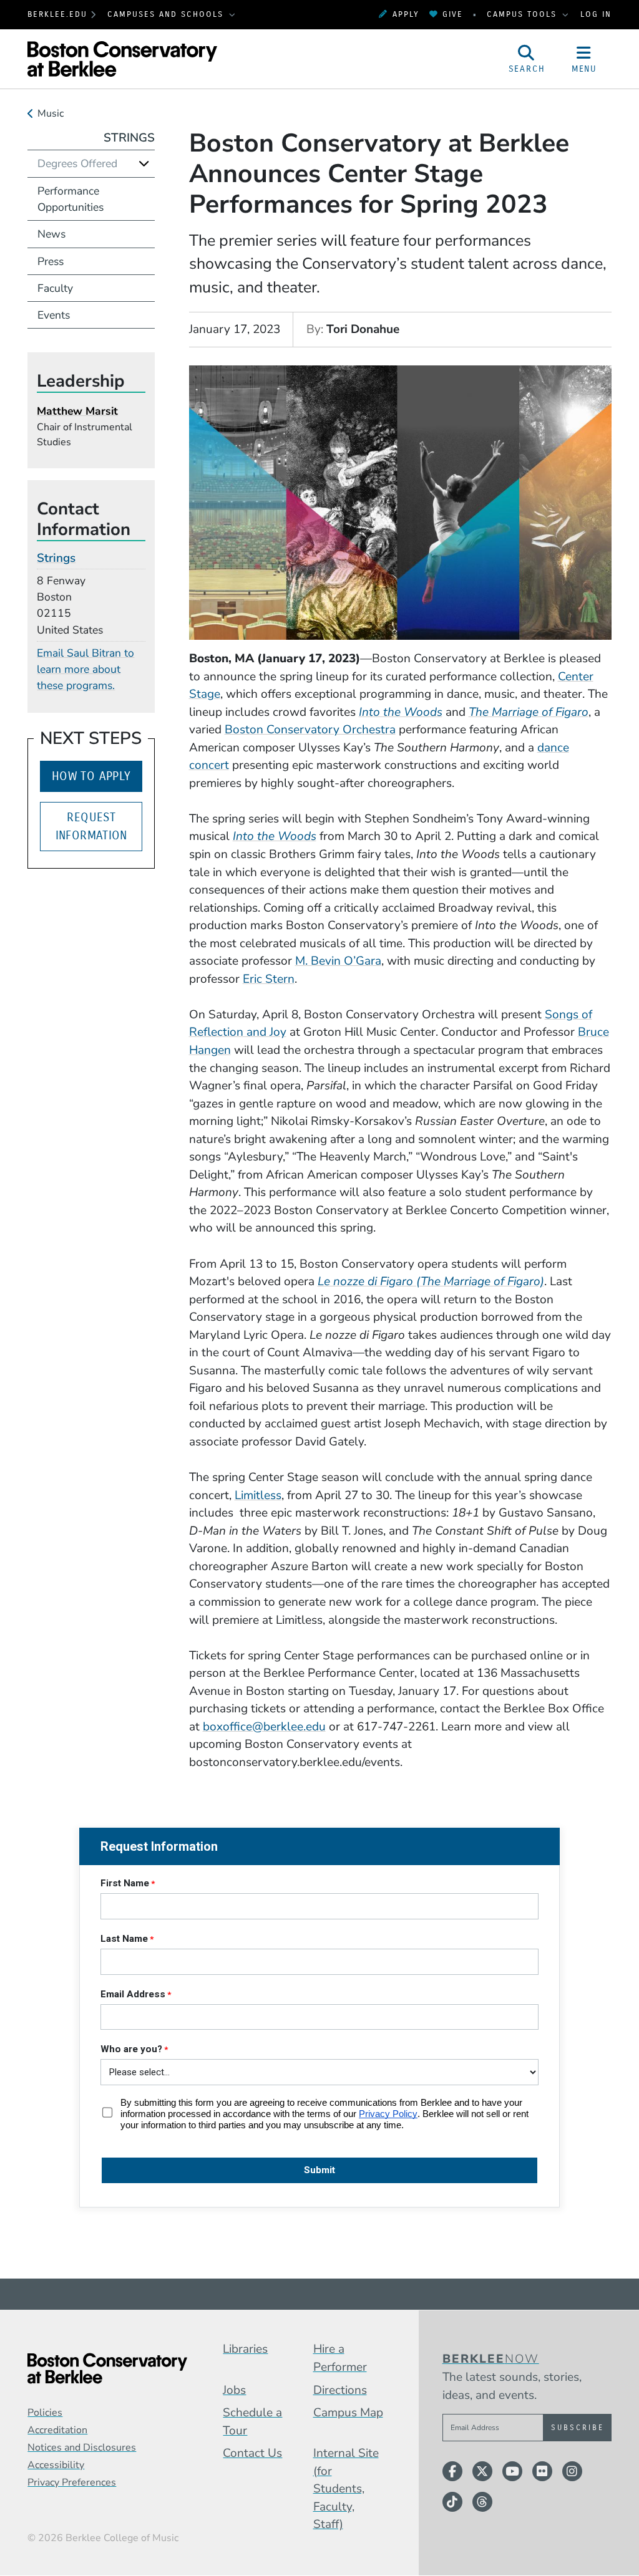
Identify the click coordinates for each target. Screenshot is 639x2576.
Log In (596, 14)
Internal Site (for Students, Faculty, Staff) (346, 2489)
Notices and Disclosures (82, 2448)
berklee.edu (57, 14)
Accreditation (57, 2430)
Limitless (258, 1495)
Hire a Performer (340, 2358)
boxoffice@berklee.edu (264, 1727)
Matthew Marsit (77, 411)
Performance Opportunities (71, 199)
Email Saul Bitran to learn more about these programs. (85, 669)
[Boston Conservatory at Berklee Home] (107, 2368)
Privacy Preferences (72, 2482)
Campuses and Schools (167, 14)
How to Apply (91, 776)
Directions (340, 2390)
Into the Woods (401, 712)
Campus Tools (524, 14)
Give (453, 14)
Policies (45, 2413)
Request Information (91, 826)
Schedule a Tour (252, 2422)
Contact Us (252, 2453)
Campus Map (348, 2413)
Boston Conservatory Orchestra (310, 730)
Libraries (245, 2349)
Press (51, 261)
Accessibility (56, 2465)
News (51, 234)
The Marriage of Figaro (529, 712)
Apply (406, 14)
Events (54, 315)
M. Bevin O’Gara (338, 961)
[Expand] (144, 163)
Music (51, 113)
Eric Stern (269, 979)
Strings (129, 138)
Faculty (55, 288)
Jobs (234, 2390)
